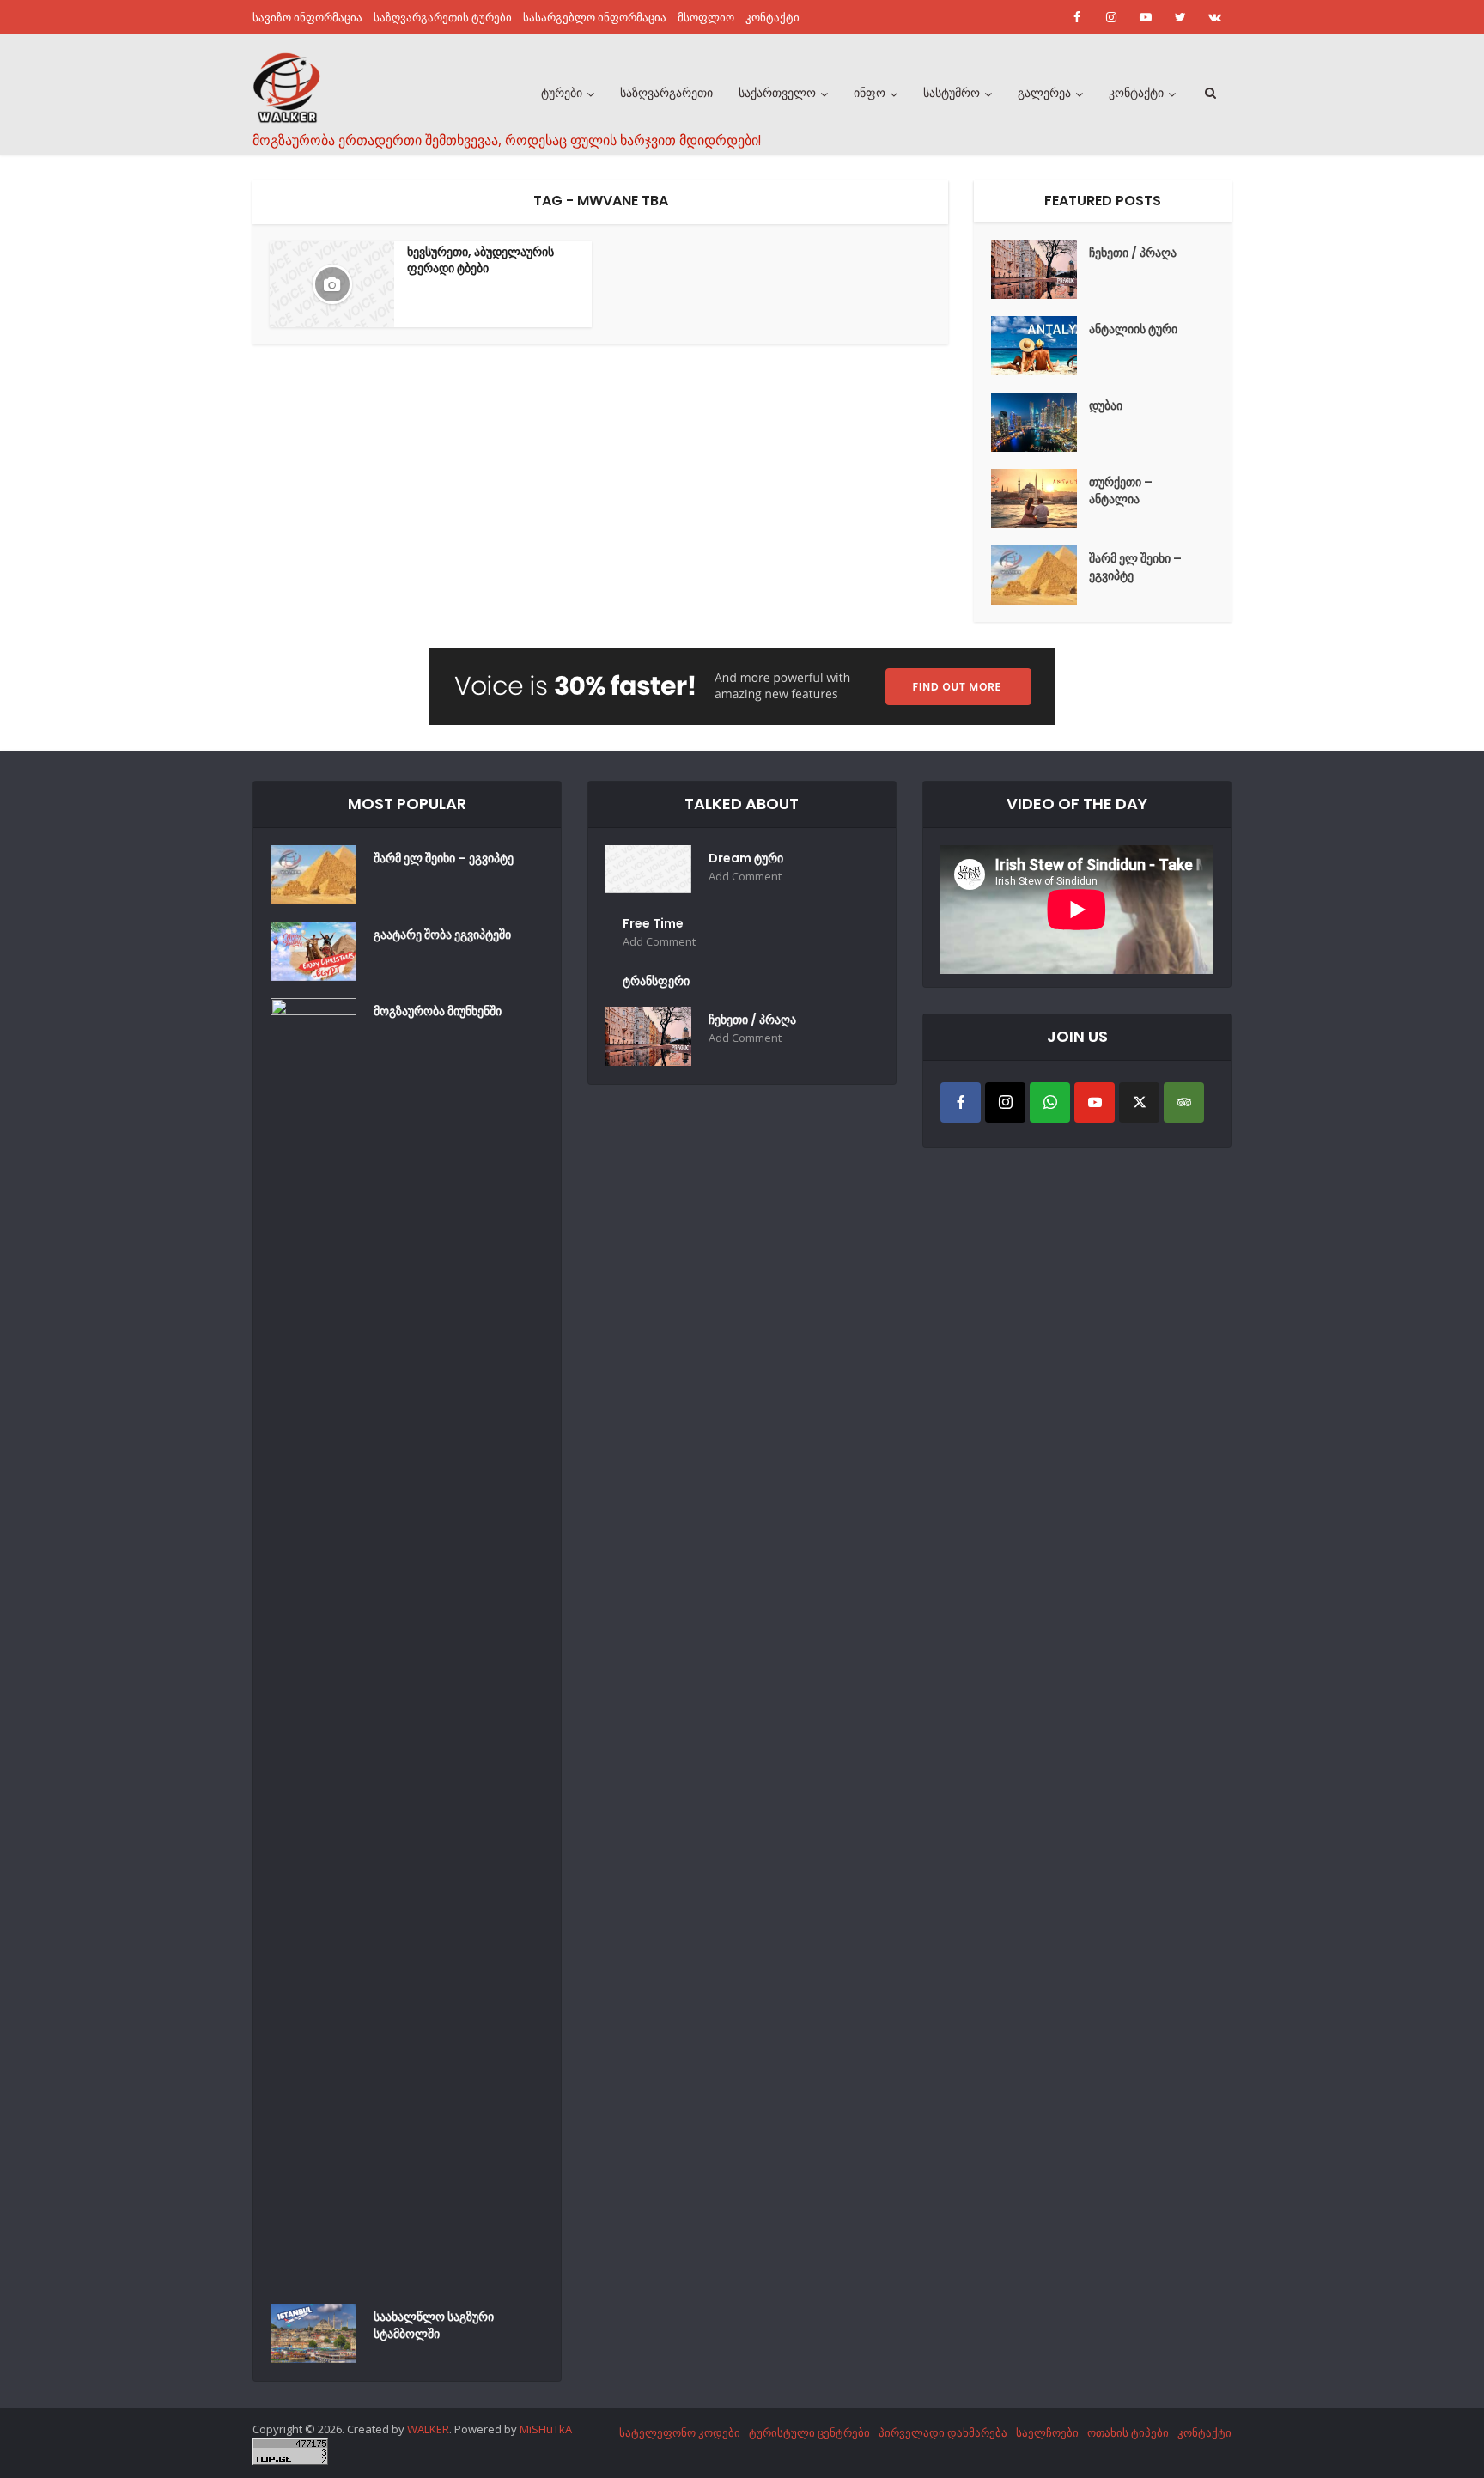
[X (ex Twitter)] (1139, 1102)
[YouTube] (1095, 1102)
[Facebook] (961, 1102)
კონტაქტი (772, 17)
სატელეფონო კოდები (680, 2432)
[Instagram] (1005, 1102)
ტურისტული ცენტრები (809, 2432)
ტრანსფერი (656, 981)
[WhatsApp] (1050, 1102)
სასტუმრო (952, 93)
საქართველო (777, 93)
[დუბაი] (1040, 422)
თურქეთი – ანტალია (1121, 490)
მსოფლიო (706, 17)
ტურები (562, 93)
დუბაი (1106, 405)
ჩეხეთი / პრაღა (1133, 253)
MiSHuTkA (546, 2429)
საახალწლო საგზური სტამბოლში (434, 2325)
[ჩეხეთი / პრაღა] (1040, 269)
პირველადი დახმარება (943, 2432)
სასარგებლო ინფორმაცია (595, 17)
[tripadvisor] (1184, 1102)
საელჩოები (1047, 2432)
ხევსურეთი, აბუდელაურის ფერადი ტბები (480, 260)
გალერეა (1044, 93)
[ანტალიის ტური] (1040, 346)
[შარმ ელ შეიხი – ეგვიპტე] (1040, 575)
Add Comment (745, 877)
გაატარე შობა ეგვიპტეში (442, 935)
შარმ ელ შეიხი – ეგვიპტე (1135, 567)
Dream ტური (746, 858)
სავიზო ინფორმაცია (307, 17)
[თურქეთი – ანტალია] (1040, 499)
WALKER (428, 2429)
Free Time (653, 923)
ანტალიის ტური (1133, 329)
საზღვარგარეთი (666, 93)
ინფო (870, 93)
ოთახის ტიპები (1128, 2432)
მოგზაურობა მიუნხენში (438, 1011)
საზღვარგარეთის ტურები (443, 17)
